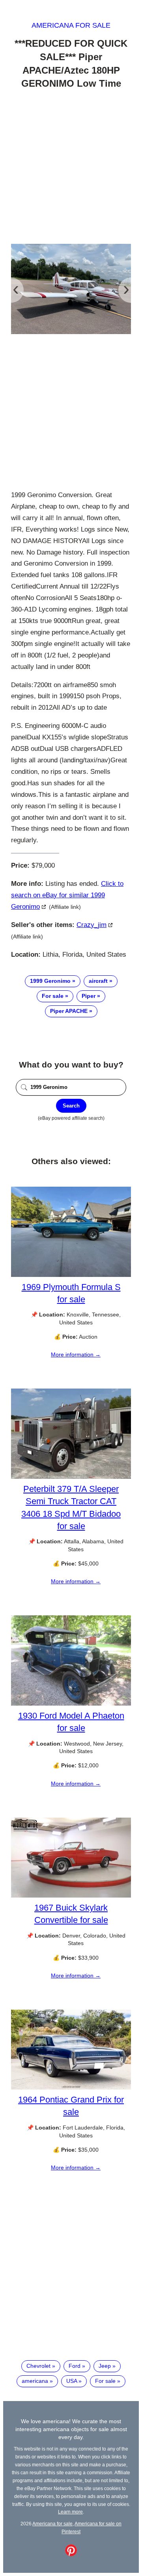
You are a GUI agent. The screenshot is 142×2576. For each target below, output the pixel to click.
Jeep (105, 2366)
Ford (75, 2366)
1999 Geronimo (50, 981)
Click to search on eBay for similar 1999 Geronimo (67, 895)
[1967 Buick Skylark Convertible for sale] (71, 1896)
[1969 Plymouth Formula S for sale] (71, 1275)
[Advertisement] (71, 168)
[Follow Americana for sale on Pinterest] (71, 2554)
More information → (76, 1354)
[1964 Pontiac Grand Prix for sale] (71, 2088)
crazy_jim (92, 925)
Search (71, 1106)
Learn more (70, 2512)
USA (72, 2381)
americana (35, 2381)
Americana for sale (71, 25)
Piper (89, 996)
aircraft (98, 981)
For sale (53, 996)
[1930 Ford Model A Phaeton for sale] (71, 1704)
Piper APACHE (69, 1011)
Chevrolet (38, 2366)
